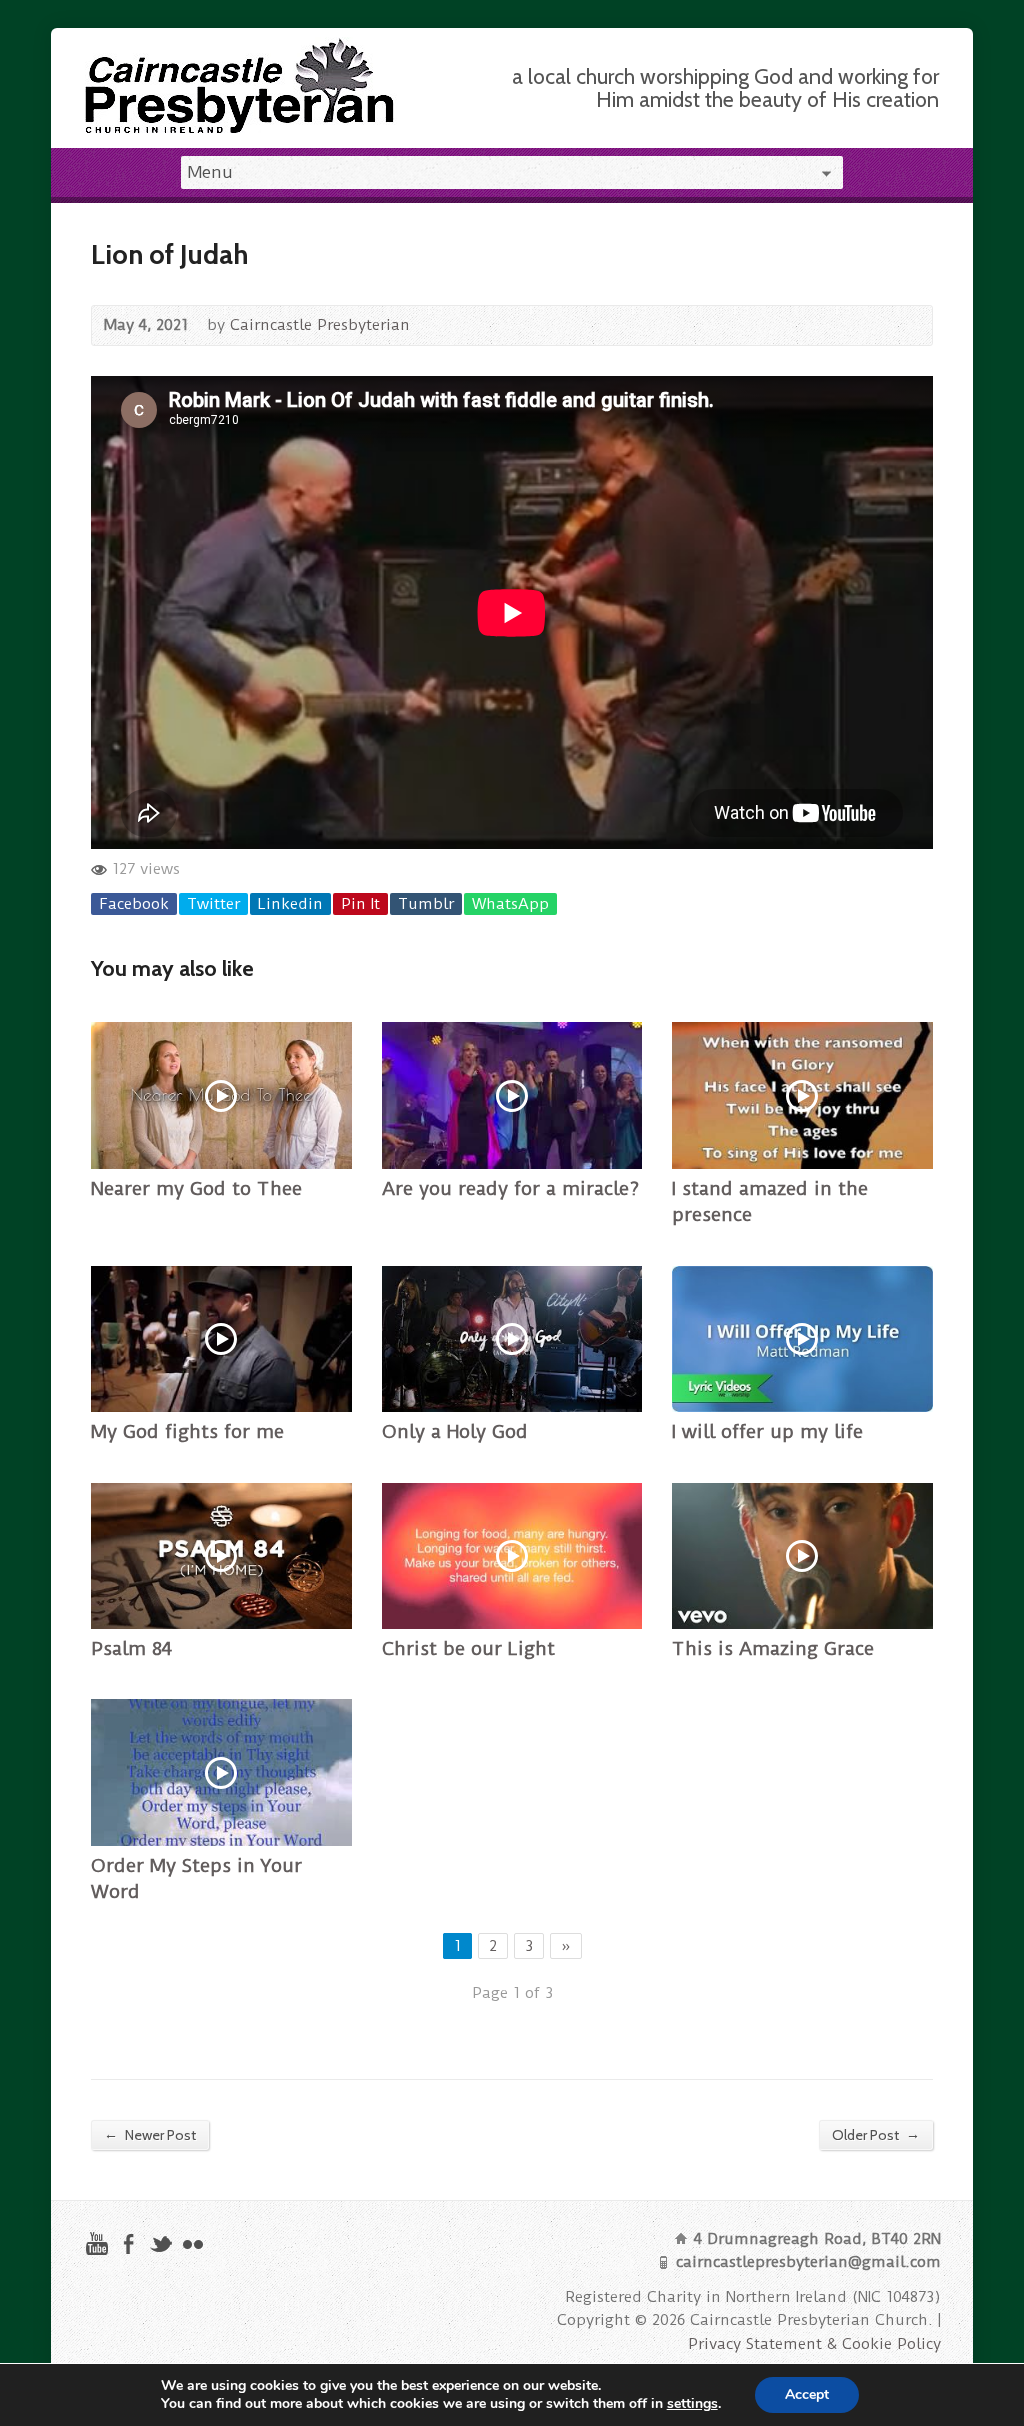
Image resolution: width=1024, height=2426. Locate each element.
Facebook (134, 904)
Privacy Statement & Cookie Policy (814, 2344)
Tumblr (426, 904)
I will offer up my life (767, 1432)
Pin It (360, 904)
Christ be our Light (468, 1649)
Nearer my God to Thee (196, 1189)
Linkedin (290, 904)
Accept (807, 2394)
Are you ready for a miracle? (511, 1189)
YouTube (96, 2243)
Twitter (213, 904)
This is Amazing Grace (773, 1649)
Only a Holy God (455, 1432)
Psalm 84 (131, 1649)
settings (692, 2404)
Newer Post (150, 2134)
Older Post (876, 2134)
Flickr (192, 2243)
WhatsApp (510, 904)
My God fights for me (187, 1432)
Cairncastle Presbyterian (320, 325)
